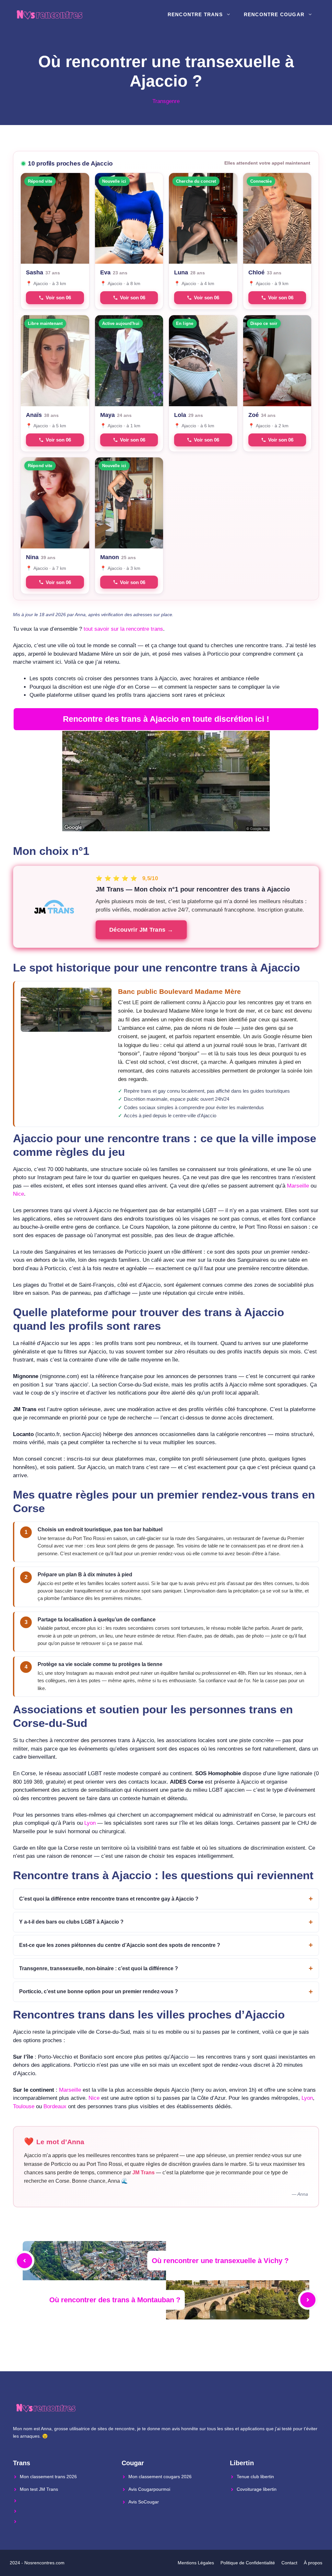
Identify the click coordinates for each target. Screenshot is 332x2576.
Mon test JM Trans (39, 2489)
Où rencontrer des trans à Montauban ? (115, 2300)
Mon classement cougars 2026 (160, 2477)
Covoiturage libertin (257, 2489)
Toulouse (24, 2106)
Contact (289, 2563)
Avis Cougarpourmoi (149, 2489)
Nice (18, 1194)
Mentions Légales (196, 2563)
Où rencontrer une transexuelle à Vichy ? (220, 2261)
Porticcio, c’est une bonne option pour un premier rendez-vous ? (99, 1991)
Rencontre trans (195, 14)
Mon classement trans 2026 (48, 2477)
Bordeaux (55, 2106)
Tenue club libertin (255, 2477)
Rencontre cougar (274, 14)
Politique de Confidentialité (248, 2563)
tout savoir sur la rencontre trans (123, 629)
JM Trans (143, 2173)
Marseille (298, 1186)
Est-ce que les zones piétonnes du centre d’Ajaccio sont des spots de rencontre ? (120, 1945)
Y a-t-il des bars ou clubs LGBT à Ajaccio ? (71, 1922)
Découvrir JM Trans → (141, 930)
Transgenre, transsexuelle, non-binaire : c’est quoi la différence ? (99, 1968)
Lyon (90, 1823)
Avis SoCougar (144, 2502)
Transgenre (166, 101)
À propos (313, 2563)
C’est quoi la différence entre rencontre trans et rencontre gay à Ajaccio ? (109, 1899)
